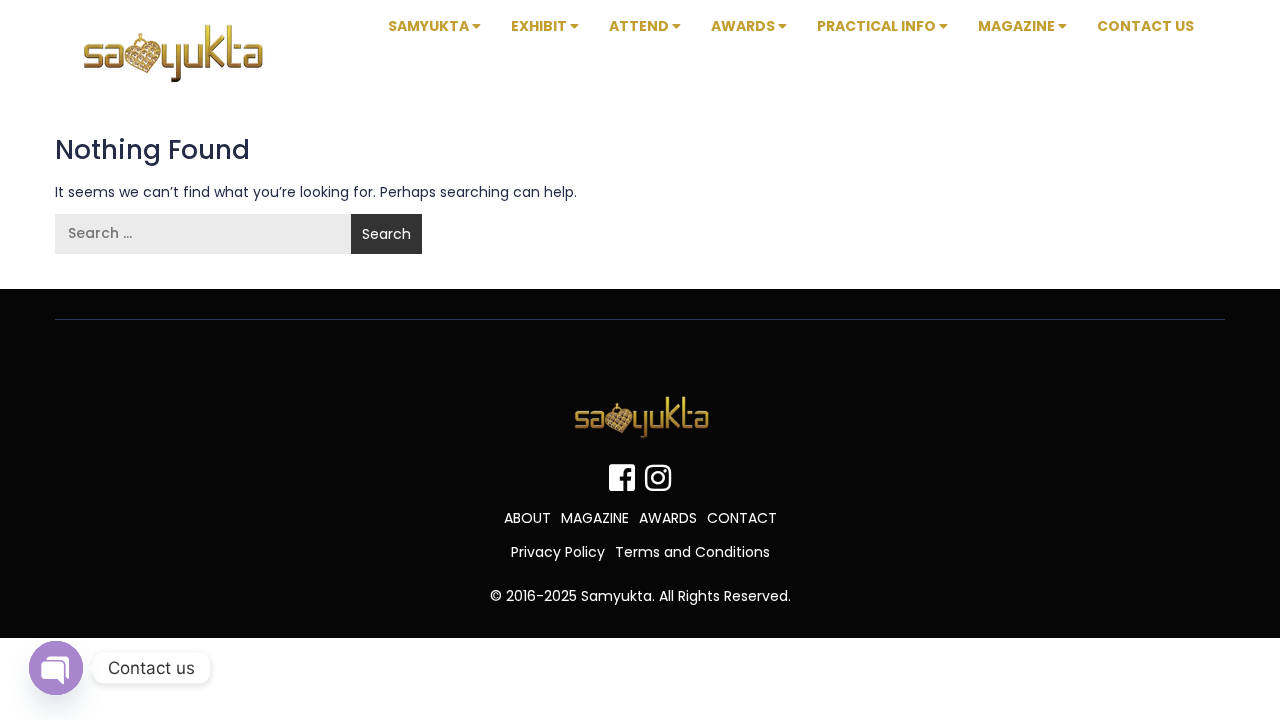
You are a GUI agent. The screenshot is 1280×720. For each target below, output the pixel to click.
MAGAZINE (595, 518)
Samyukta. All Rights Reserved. (686, 596)
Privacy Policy (558, 552)
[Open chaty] (56, 668)
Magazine (1018, 26)
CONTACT (742, 518)
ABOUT (527, 518)
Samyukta (430, 26)
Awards (744, 26)
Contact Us (1145, 26)
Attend (640, 26)
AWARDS (668, 518)
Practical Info (878, 26)
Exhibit (540, 26)
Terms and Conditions (692, 552)
